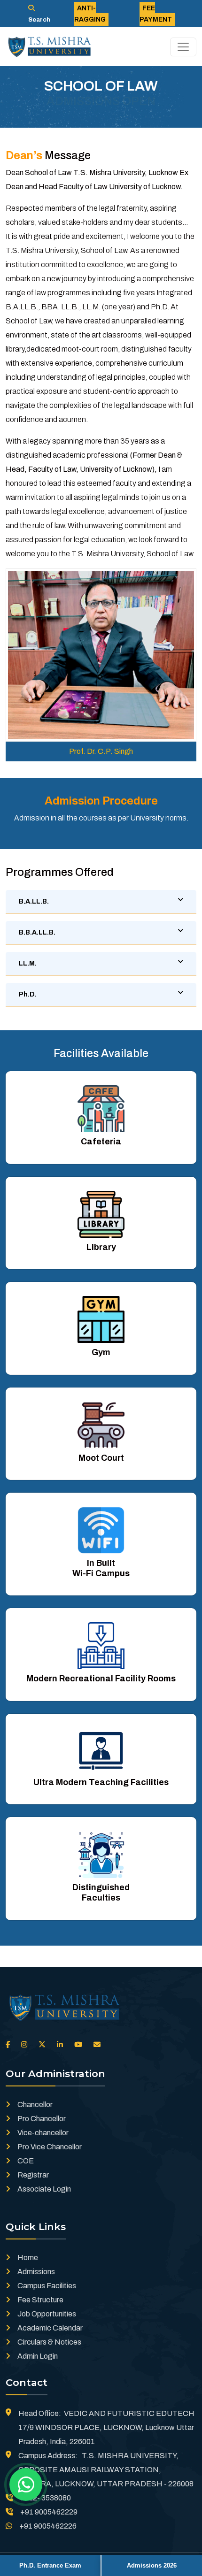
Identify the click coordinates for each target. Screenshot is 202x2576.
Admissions (36, 2272)
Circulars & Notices (49, 2342)
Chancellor (35, 2104)
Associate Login (44, 2189)
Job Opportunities (47, 2314)
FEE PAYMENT (156, 14)
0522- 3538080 (46, 2498)
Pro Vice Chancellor (50, 2147)
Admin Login (38, 2356)
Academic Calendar (50, 2328)
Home (28, 2258)
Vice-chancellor (43, 2133)
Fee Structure (40, 2300)
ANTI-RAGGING (90, 14)
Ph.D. (28, 994)
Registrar (33, 2175)
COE (26, 2161)
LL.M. (28, 963)
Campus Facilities (47, 2286)
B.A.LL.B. (34, 901)
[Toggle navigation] (183, 47)
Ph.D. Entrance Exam (50, 2565)
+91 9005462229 (49, 2512)
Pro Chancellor (42, 2119)
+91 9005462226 (48, 2526)
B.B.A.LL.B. (37, 932)
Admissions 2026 (152, 2565)
